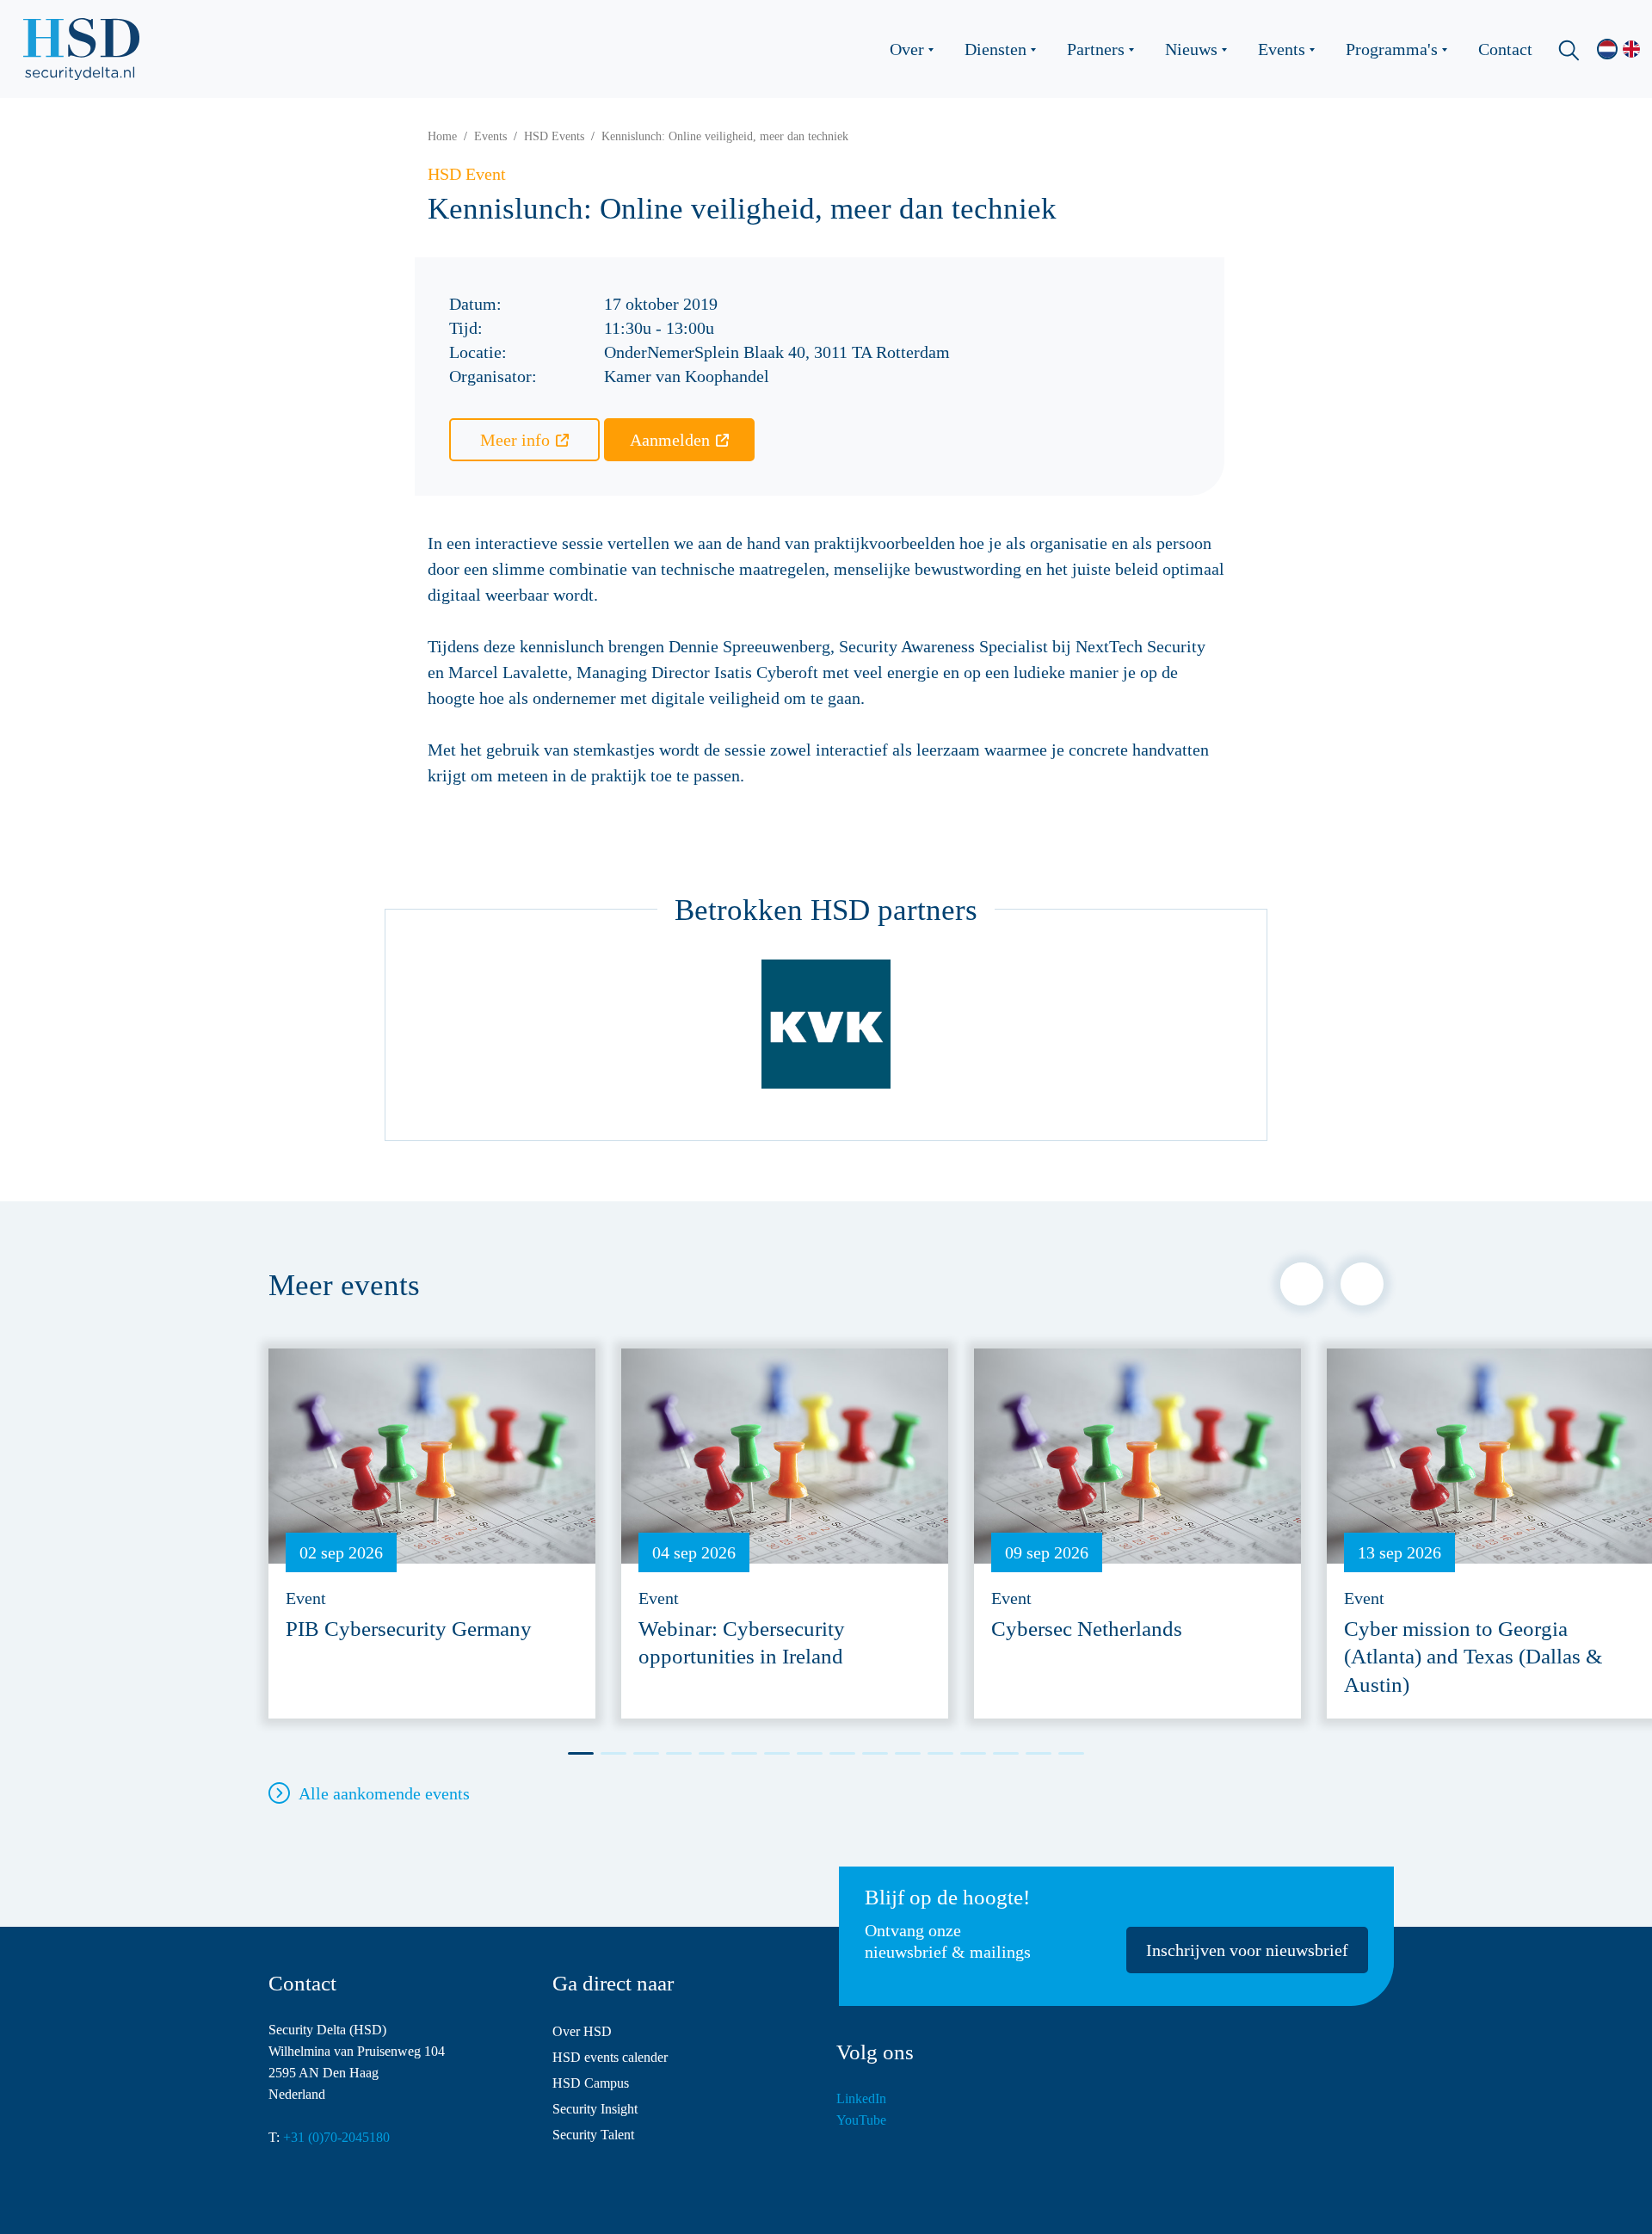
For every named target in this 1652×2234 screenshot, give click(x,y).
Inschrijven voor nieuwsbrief (1247, 1950)
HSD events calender (610, 2057)
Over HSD (582, 2031)
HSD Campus (591, 2083)
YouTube (861, 2120)
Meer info (515, 440)
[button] (1302, 1284)
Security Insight (595, 2109)
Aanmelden (670, 440)
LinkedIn (861, 2098)
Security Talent (593, 2135)
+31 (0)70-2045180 (336, 2137)
